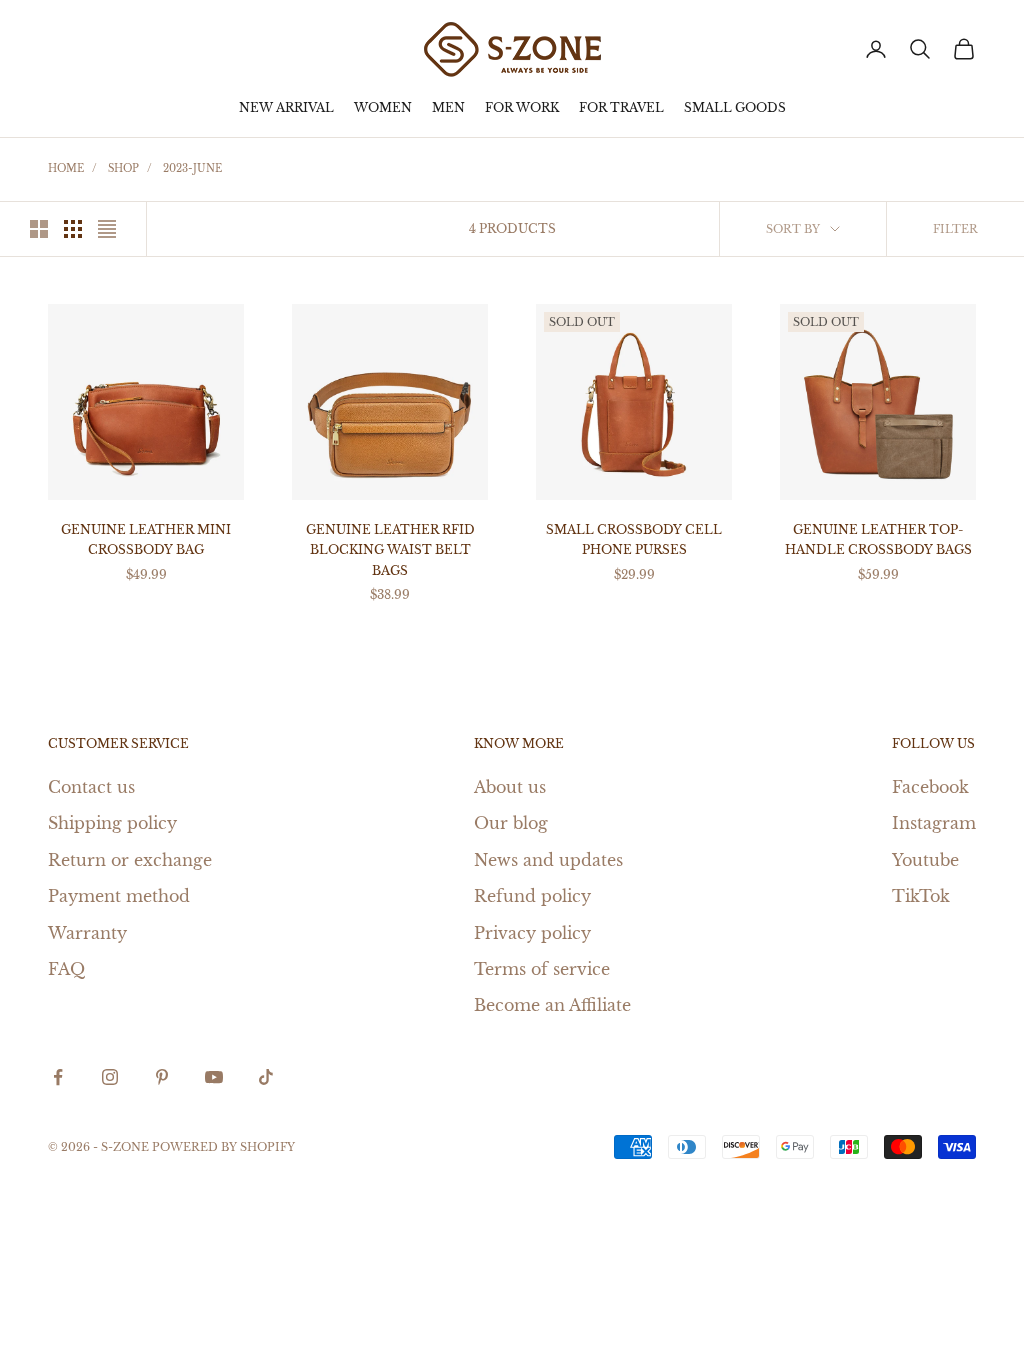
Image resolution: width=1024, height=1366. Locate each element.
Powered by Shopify (223, 1147)
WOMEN (383, 107)
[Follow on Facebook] (58, 1077)
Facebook (930, 787)
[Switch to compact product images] (107, 229)
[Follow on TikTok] (266, 1077)
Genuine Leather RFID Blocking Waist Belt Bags (390, 550)
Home (66, 168)
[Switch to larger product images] (39, 229)
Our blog (511, 823)
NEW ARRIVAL (286, 107)
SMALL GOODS (735, 107)
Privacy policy (532, 933)
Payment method (119, 896)
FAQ (66, 969)
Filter (955, 229)
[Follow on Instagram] (110, 1077)
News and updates (548, 860)
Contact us (91, 787)
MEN (448, 107)
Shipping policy (112, 823)
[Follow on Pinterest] (162, 1077)
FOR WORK (522, 107)
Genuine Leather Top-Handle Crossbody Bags (878, 539)
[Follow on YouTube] (214, 1077)
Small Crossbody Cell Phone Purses (634, 539)
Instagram (934, 823)
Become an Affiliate (552, 1005)
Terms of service (542, 969)
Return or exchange (130, 860)
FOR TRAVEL (621, 107)
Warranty (87, 933)
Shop (123, 168)
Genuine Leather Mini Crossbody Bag (146, 539)
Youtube (925, 860)
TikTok (921, 896)
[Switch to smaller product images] (73, 229)
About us (510, 787)
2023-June (192, 168)
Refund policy (532, 896)
